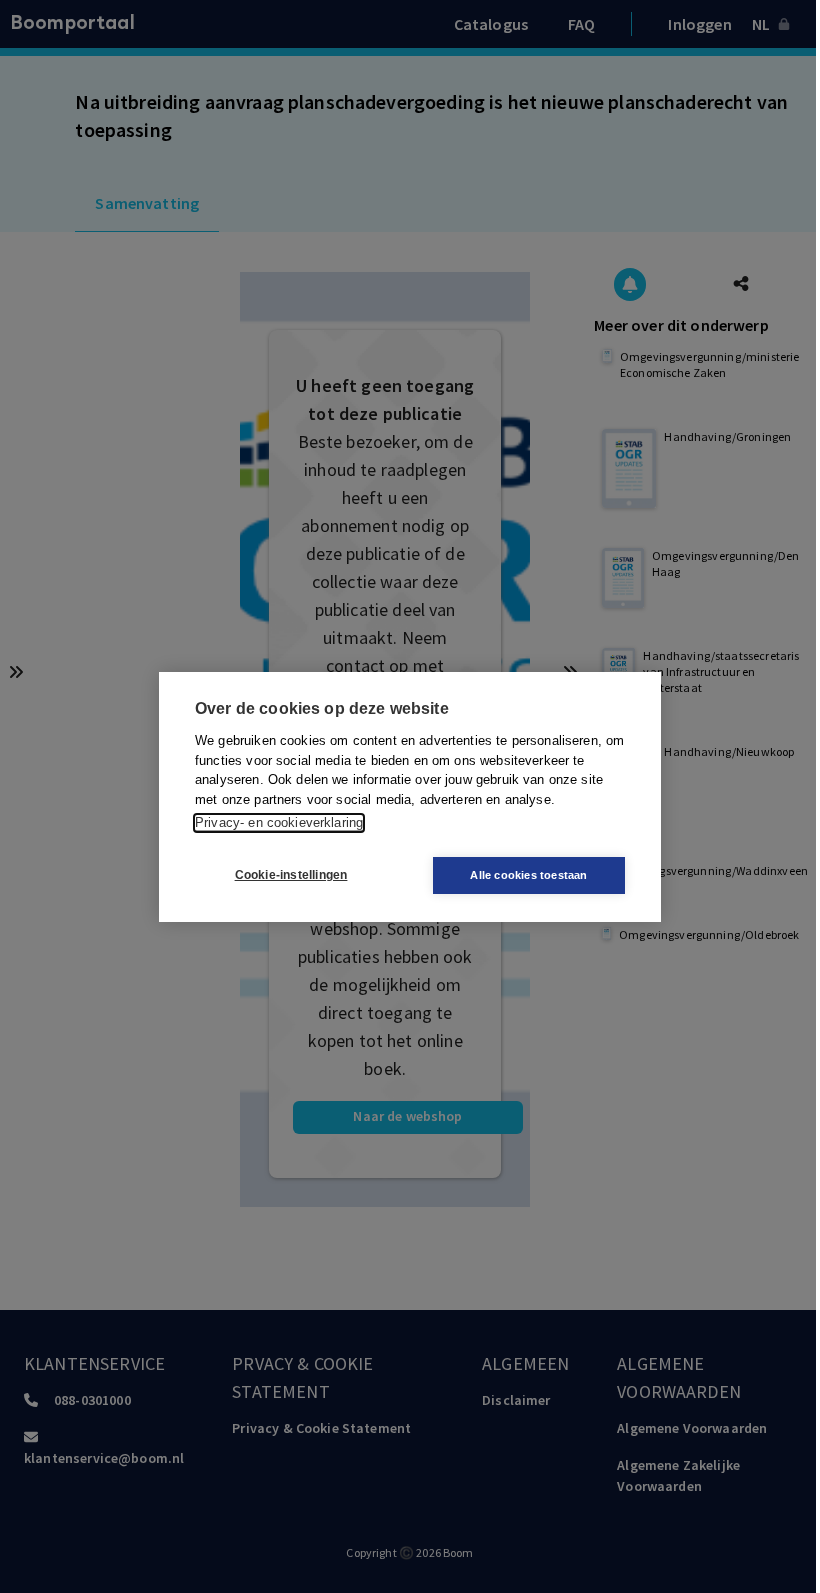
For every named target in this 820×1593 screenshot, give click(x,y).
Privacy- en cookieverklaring (279, 822)
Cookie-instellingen (291, 875)
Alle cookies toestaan (528, 875)
